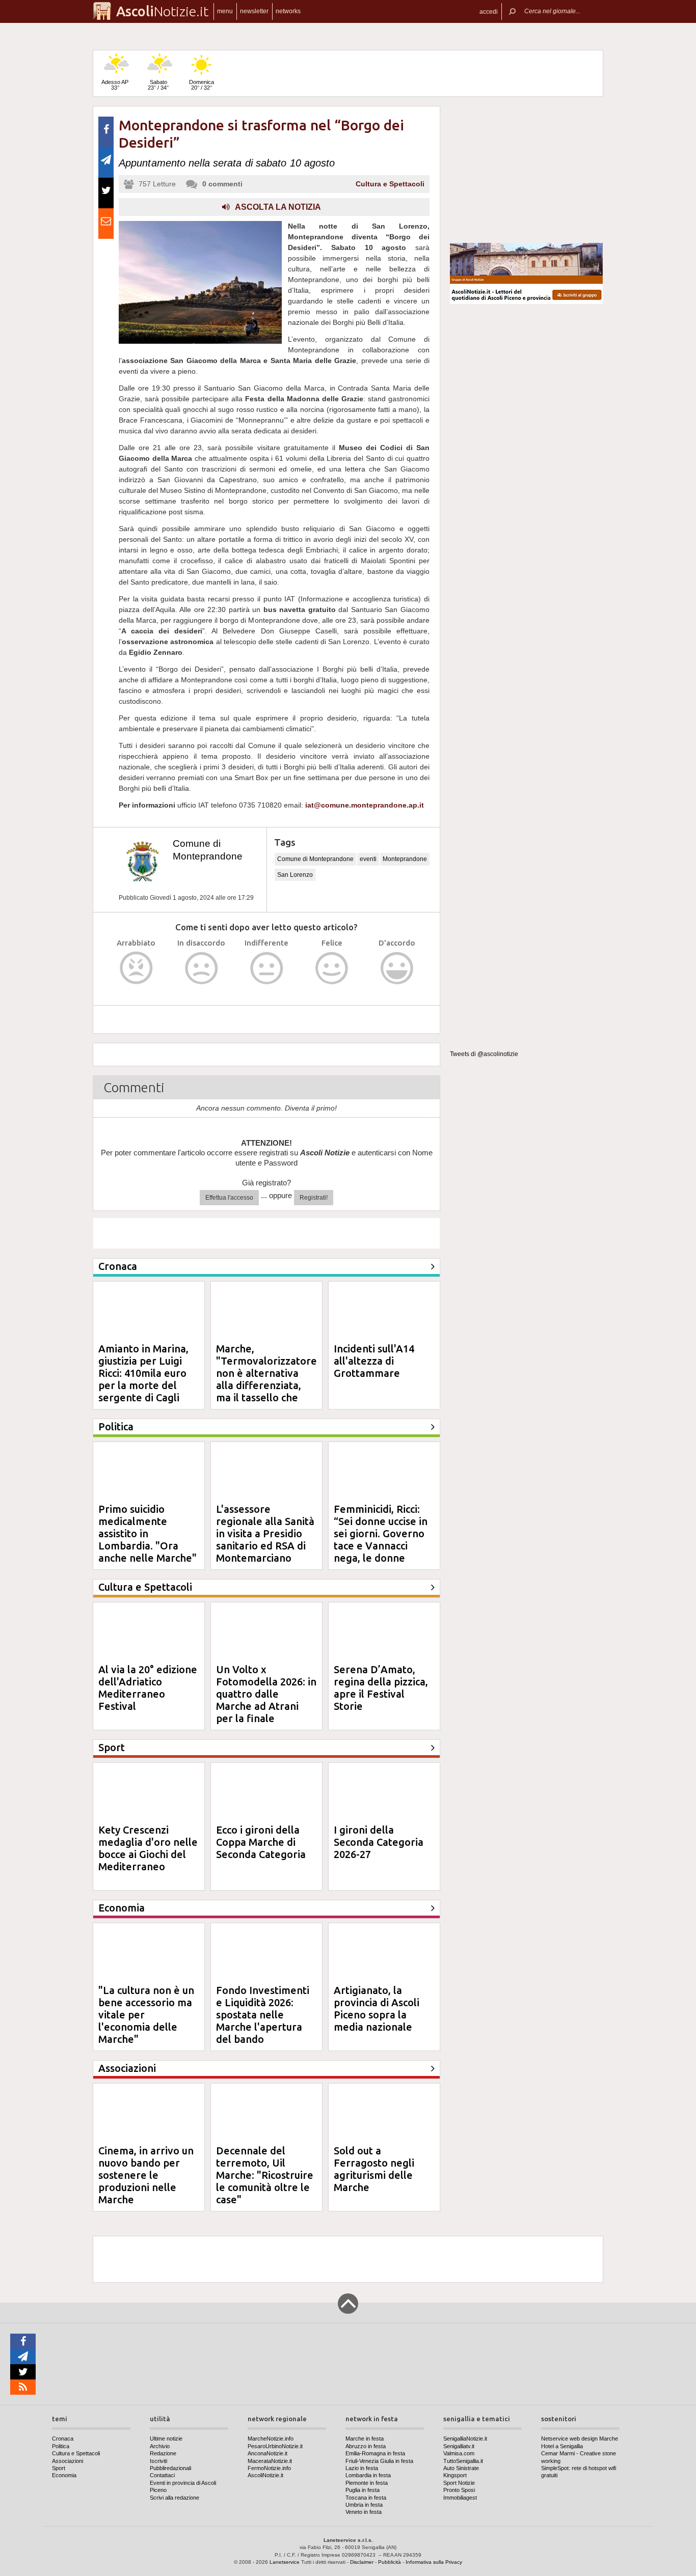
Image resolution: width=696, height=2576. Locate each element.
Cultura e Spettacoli (390, 184)
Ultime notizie (166, 2439)
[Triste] (202, 968)
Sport (59, 2468)
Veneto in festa (364, 2512)
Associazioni (68, 2461)
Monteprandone (405, 859)
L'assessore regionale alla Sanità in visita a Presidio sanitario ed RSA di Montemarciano (265, 1533)
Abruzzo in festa (366, 2446)
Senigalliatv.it (459, 2446)
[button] (489, 11)
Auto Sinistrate (461, 2468)
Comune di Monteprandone (315, 859)
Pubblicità (390, 2562)
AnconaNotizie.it (267, 2453)
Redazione (163, 2453)
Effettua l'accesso (229, 1198)
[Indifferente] (267, 968)
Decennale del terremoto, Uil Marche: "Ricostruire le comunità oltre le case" (265, 2175)
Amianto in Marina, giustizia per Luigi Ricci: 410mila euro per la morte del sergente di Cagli (143, 1373)
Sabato (158, 85)
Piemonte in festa (367, 2483)
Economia (64, 2475)
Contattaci (162, 2475)
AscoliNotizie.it (265, 2475)
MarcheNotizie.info (271, 2439)
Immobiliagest (460, 2498)
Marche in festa (365, 2439)
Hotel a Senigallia (562, 2446)
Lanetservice (285, 2562)
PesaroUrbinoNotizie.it (275, 2446)
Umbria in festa (364, 2505)
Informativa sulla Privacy (434, 2562)
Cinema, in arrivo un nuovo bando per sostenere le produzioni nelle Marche (146, 2175)
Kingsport (455, 2475)
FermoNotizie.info (269, 2468)
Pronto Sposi (459, 2490)
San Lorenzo (295, 875)
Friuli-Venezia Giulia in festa (379, 2461)
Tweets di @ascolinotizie (484, 1054)
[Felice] (332, 968)
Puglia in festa (363, 2490)
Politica (61, 2446)
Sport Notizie (459, 2483)
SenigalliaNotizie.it (465, 2439)
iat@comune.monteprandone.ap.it (365, 805)
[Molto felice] (397, 968)
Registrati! (314, 1198)
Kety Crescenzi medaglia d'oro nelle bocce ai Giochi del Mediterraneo (148, 1848)
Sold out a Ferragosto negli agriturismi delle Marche (374, 2169)
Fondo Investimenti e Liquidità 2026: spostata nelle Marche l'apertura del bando (263, 2015)
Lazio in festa (362, 2468)
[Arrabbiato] (136, 968)
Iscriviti (158, 2461)
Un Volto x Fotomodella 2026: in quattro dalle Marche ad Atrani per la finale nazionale (266, 1700)
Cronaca (63, 2439)
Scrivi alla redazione (175, 2498)
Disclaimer (362, 2562)
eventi (368, 859)
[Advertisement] (526, 170)
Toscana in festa (366, 2498)
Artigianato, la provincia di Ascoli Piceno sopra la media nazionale (377, 2009)
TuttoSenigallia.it (463, 2461)
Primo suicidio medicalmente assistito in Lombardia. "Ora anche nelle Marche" (148, 1533)
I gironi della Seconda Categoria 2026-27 (379, 1842)
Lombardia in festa (368, 2475)
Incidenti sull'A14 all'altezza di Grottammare (374, 1361)
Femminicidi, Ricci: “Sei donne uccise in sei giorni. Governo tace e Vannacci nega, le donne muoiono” (381, 1540)
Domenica (202, 85)
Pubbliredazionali (170, 2468)
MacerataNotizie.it (270, 2461)
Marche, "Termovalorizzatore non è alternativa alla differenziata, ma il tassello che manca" (266, 1379)
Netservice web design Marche (580, 2439)
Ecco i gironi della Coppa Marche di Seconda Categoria (261, 1842)
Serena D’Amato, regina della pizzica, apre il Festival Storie (381, 1688)
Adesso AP (115, 85)
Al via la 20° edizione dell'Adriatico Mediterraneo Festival (148, 1688)
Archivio (160, 2446)
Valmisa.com (459, 2453)
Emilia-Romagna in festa (375, 2453)
